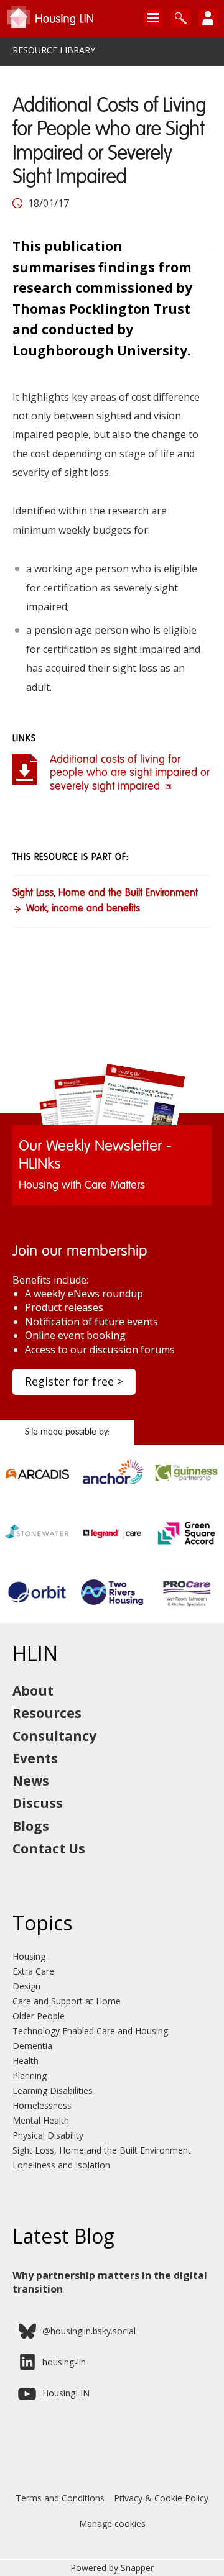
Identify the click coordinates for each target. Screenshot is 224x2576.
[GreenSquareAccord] (187, 1544)
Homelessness (42, 2105)
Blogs (31, 1826)
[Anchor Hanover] (112, 1485)
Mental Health (41, 2120)
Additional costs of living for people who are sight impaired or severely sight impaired (130, 773)
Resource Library (54, 50)
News (31, 1781)
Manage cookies (112, 2523)
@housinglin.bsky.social (89, 2331)
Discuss (38, 1803)
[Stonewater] (37, 1544)
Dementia (32, 2046)
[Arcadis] (37, 1485)
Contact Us (49, 1848)
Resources (47, 1713)
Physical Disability (48, 2135)
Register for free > (74, 1381)
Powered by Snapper (112, 2568)
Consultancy (54, 1736)
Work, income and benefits (83, 909)
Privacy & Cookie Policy (161, 2498)
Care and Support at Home (67, 2001)
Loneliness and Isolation (61, 2165)
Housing (29, 1956)
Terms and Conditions (60, 2498)
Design (26, 1986)
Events (35, 1758)
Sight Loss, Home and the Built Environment (105, 893)
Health (26, 2061)
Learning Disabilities (53, 2090)
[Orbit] (37, 1603)
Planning (30, 2076)
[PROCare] (187, 1603)
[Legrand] (112, 1544)
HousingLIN (66, 2393)
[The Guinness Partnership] (187, 1485)
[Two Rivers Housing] (112, 1603)
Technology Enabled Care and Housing (90, 2031)
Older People (39, 2016)
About (33, 1691)
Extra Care (33, 1971)
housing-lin (64, 2362)
